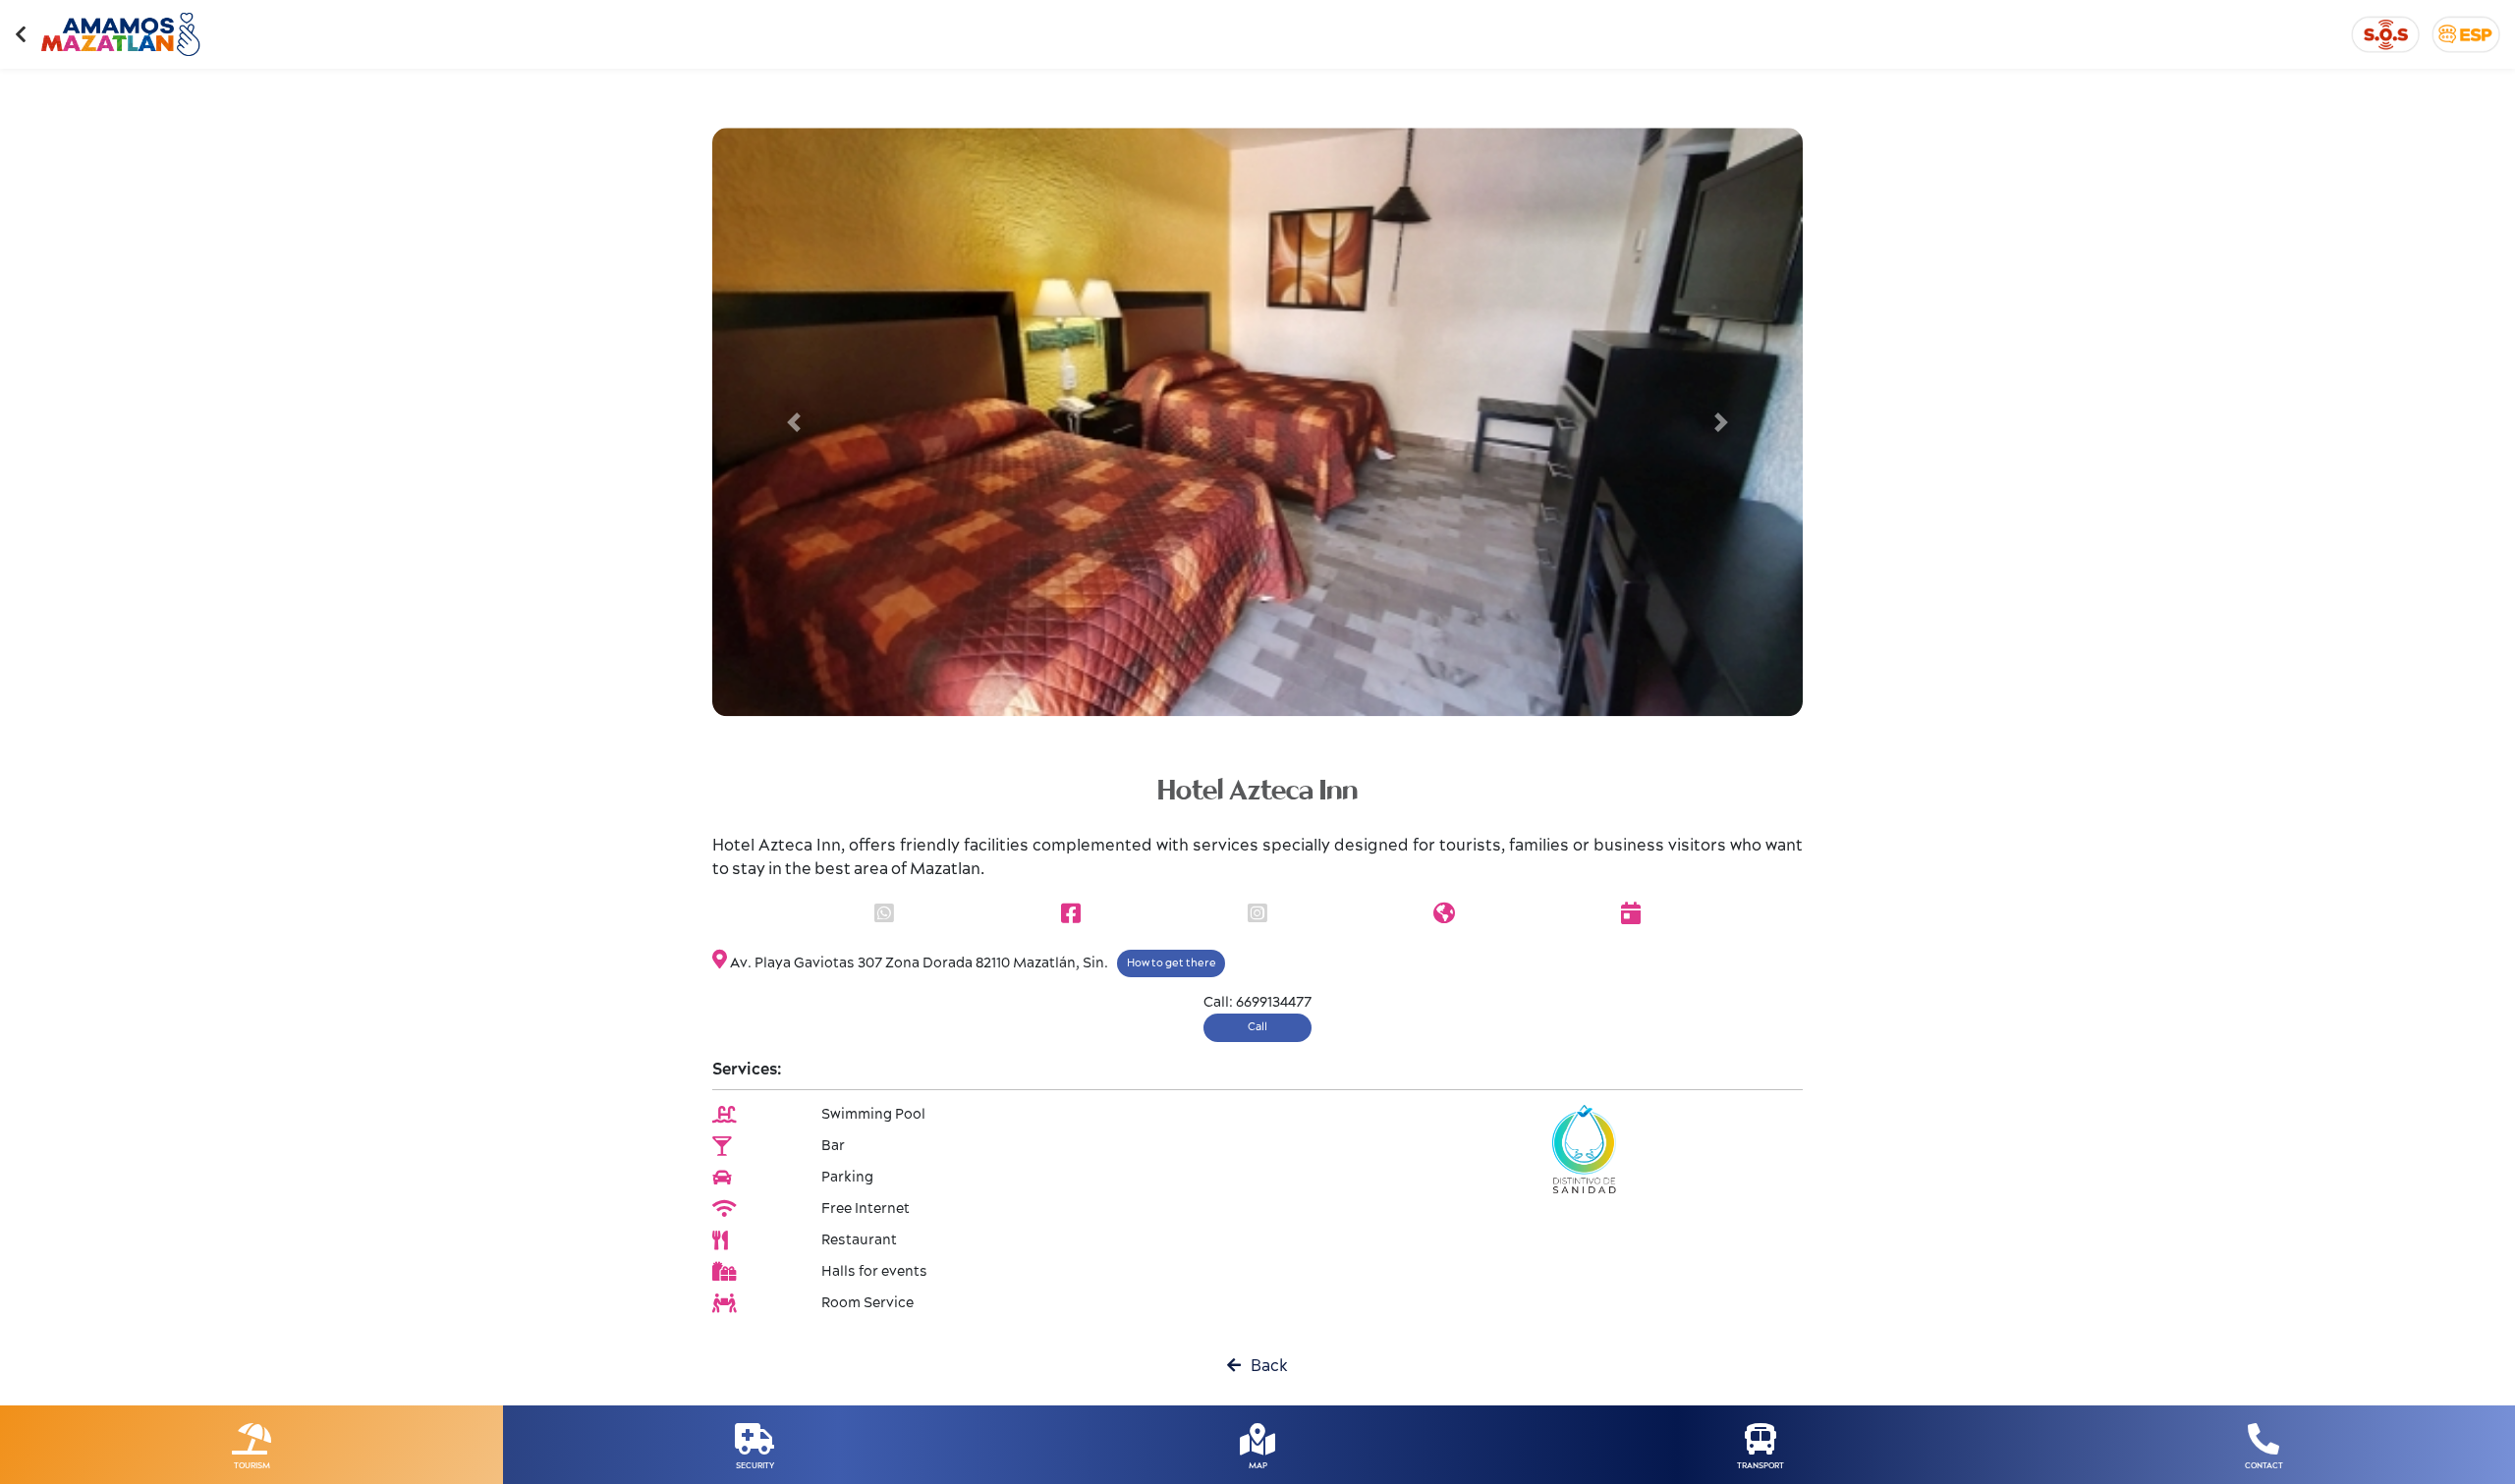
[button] (794, 422)
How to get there (1172, 963)
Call (1257, 1027)
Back (1264, 1366)
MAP (1258, 1466)
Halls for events (874, 1272)
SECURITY (755, 1466)
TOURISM (252, 1466)
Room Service (867, 1303)
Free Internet (866, 1209)
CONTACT (2264, 1466)
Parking (847, 1178)
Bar (833, 1146)
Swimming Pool (873, 1115)
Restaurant (859, 1240)
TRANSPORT (1760, 1466)
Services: (747, 1070)
